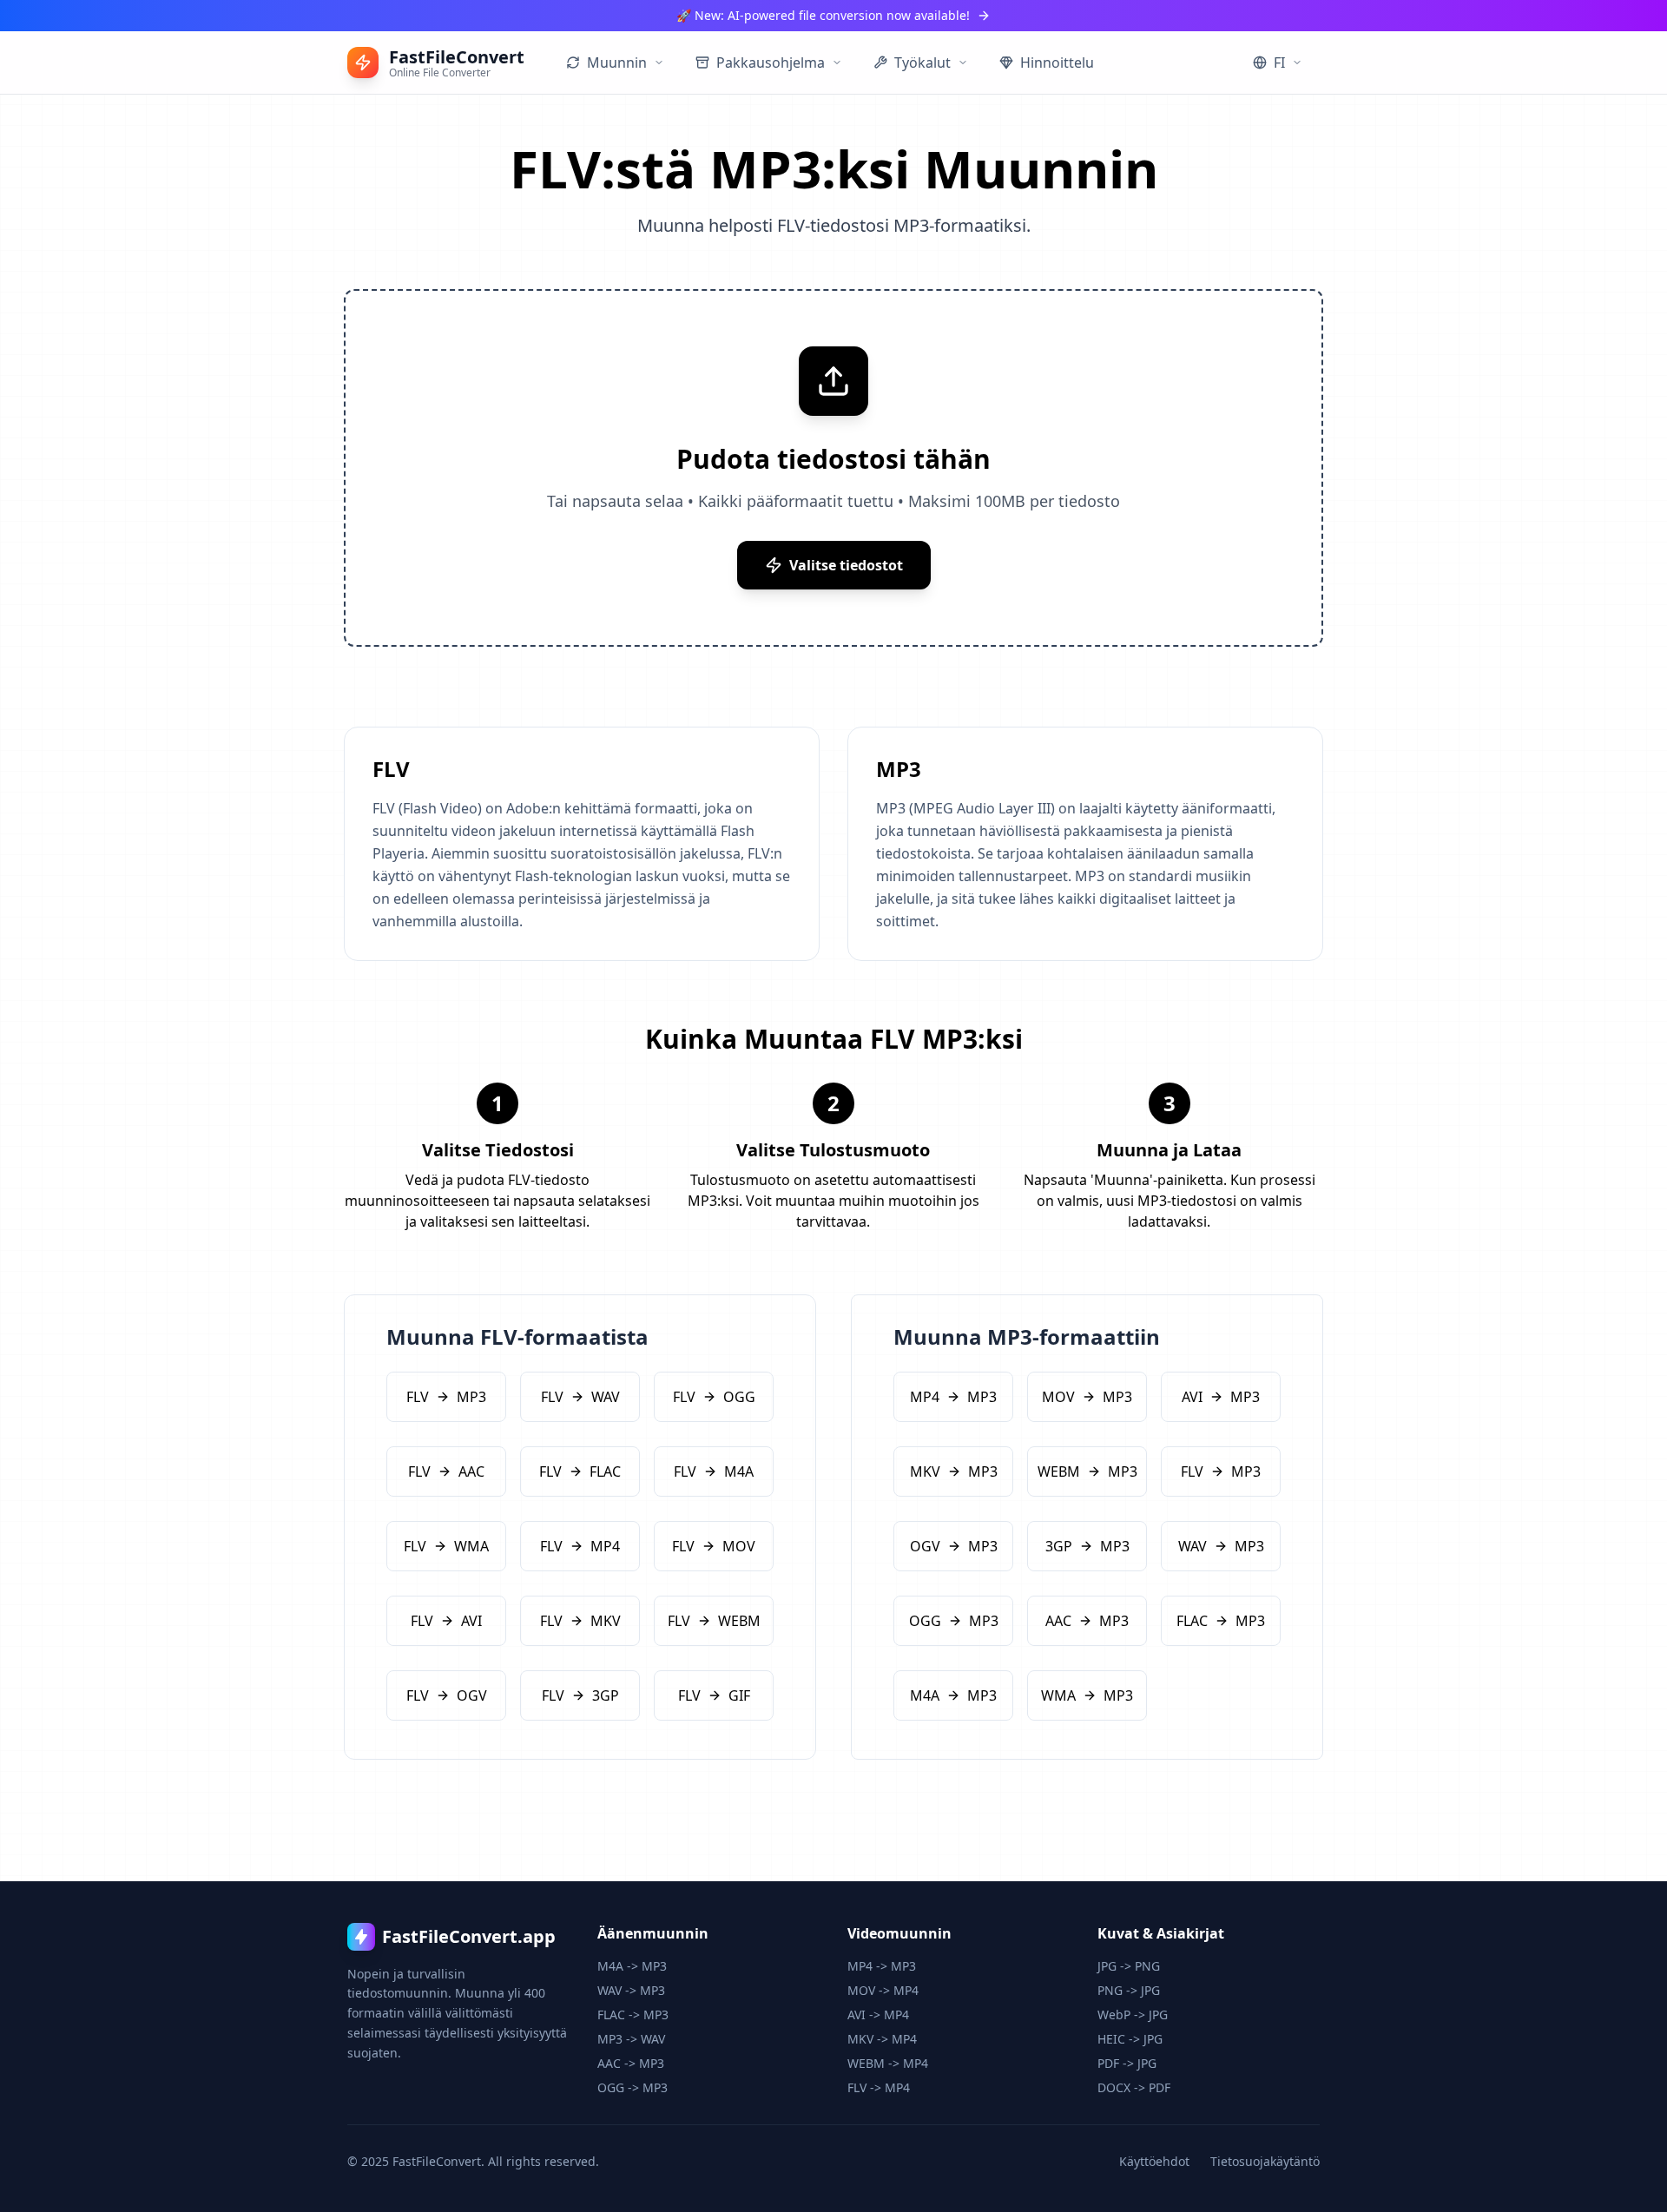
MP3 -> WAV (631, 2039)
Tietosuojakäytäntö (1265, 2161)
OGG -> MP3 (633, 2087)
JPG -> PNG (1129, 1966)
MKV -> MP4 (882, 2039)
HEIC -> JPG (1130, 2039)
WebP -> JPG (1133, 2014)
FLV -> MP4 (879, 2087)
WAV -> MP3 (631, 1990)
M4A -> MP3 (632, 1966)
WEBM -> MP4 (888, 2063)
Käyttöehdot (1154, 2161)
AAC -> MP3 (631, 2063)
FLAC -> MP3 (633, 2014)
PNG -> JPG (1129, 1990)
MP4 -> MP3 (882, 1966)
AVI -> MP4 (878, 2014)
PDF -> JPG (1127, 2063)
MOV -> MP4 (883, 1990)
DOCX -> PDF (1134, 2087)
